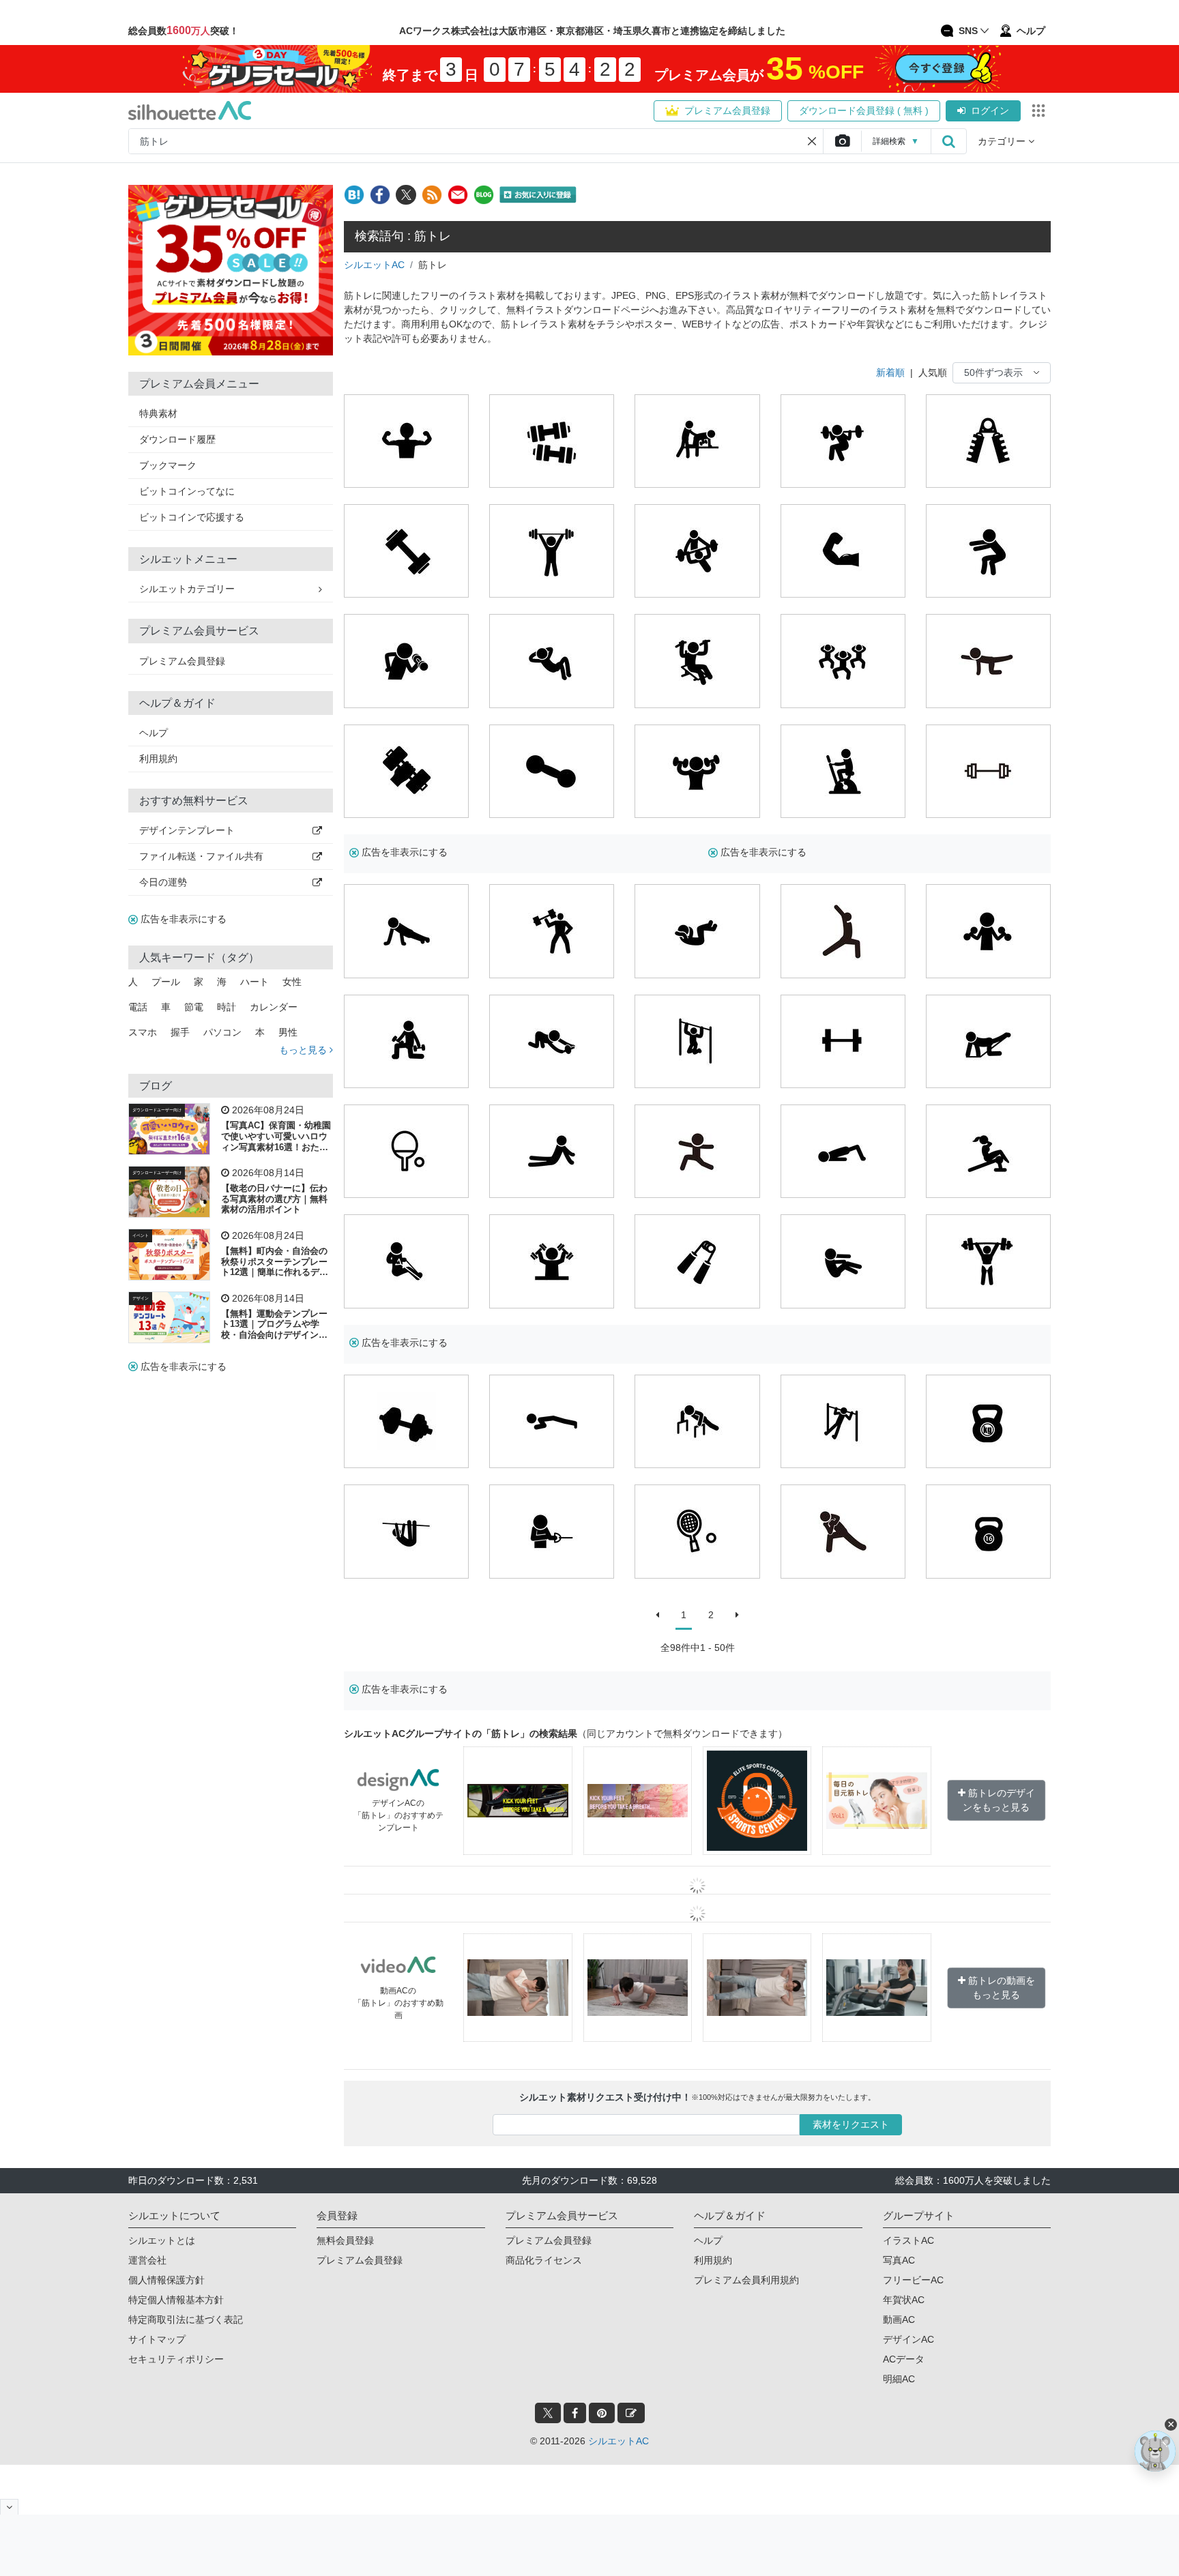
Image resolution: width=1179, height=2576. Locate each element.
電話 (138, 1007)
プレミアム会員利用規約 (746, 2280)
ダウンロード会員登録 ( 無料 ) (864, 111)
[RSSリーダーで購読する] (432, 195)
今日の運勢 (163, 882)
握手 (180, 1032)
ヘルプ (154, 733)
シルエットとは (162, 2240)
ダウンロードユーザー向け (157, 1110)
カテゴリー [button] (1003, 141)
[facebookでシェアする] (380, 195)
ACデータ (904, 2359)
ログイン (990, 111)
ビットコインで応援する (192, 517)
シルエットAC (374, 265)
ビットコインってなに (187, 491)
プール (166, 982)
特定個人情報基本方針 (176, 2300)
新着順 (890, 372)
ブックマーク (168, 465)
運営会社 (147, 2260)
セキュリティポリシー (176, 2359)
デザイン (141, 1298)
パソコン (222, 1032)
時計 (227, 1007)
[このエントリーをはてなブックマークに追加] (354, 195)
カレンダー (274, 1007)
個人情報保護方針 (166, 2280)
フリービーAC (913, 2280)
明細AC (899, 2379)
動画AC (899, 2319)
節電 (194, 1007)
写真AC (899, 2260)
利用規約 (158, 759)
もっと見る (304, 1050)
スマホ (143, 1032)
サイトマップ (157, 2339)
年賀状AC (904, 2300)
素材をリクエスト (851, 2124)
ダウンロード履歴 (177, 439)
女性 (292, 982)
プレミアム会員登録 (727, 111)
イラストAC (908, 2240)
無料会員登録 (345, 2240)
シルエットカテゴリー (187, 589)
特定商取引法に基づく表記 (186, 2319)
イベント (141, 1235)
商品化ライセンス (544, 2260)
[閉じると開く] (9, 2507)
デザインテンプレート (187, 830)
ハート (254, 982)
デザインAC (908, 2339)
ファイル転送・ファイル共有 (201, 856)
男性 (288, 1032)
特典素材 (158, 413)
